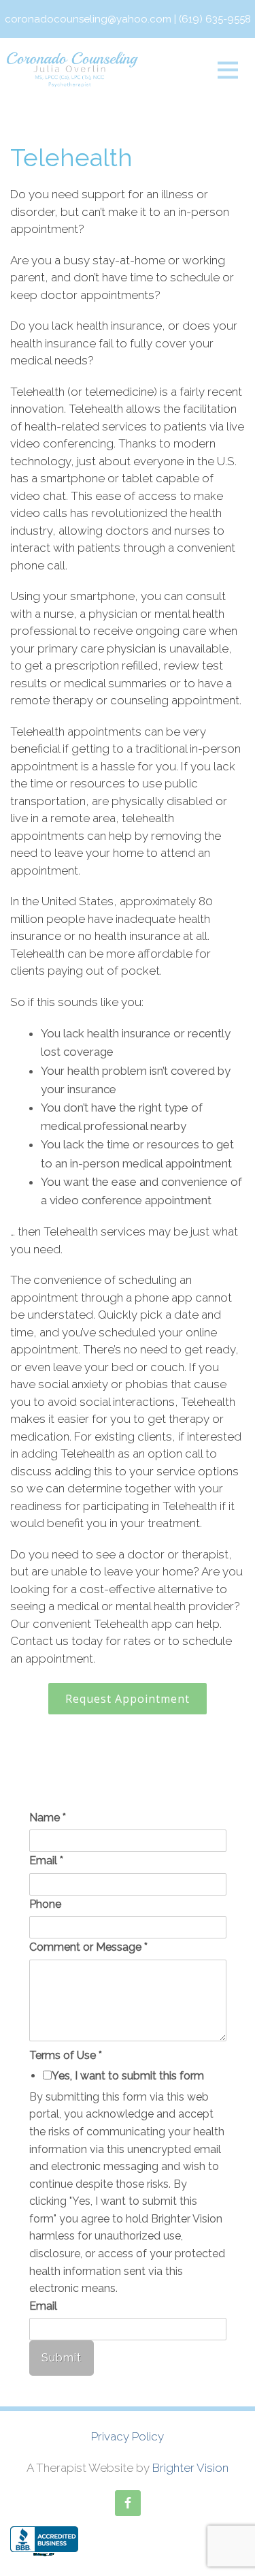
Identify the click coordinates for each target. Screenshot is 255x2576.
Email (46, 1860)
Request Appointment (128, 1699)
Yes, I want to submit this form (128, 2076)
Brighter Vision (190, 2468)
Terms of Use (66, 2055)
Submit (62, 2358)
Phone (45, 1904)
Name (48, 1818)
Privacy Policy (128, 2436)
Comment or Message (88, 1947)
